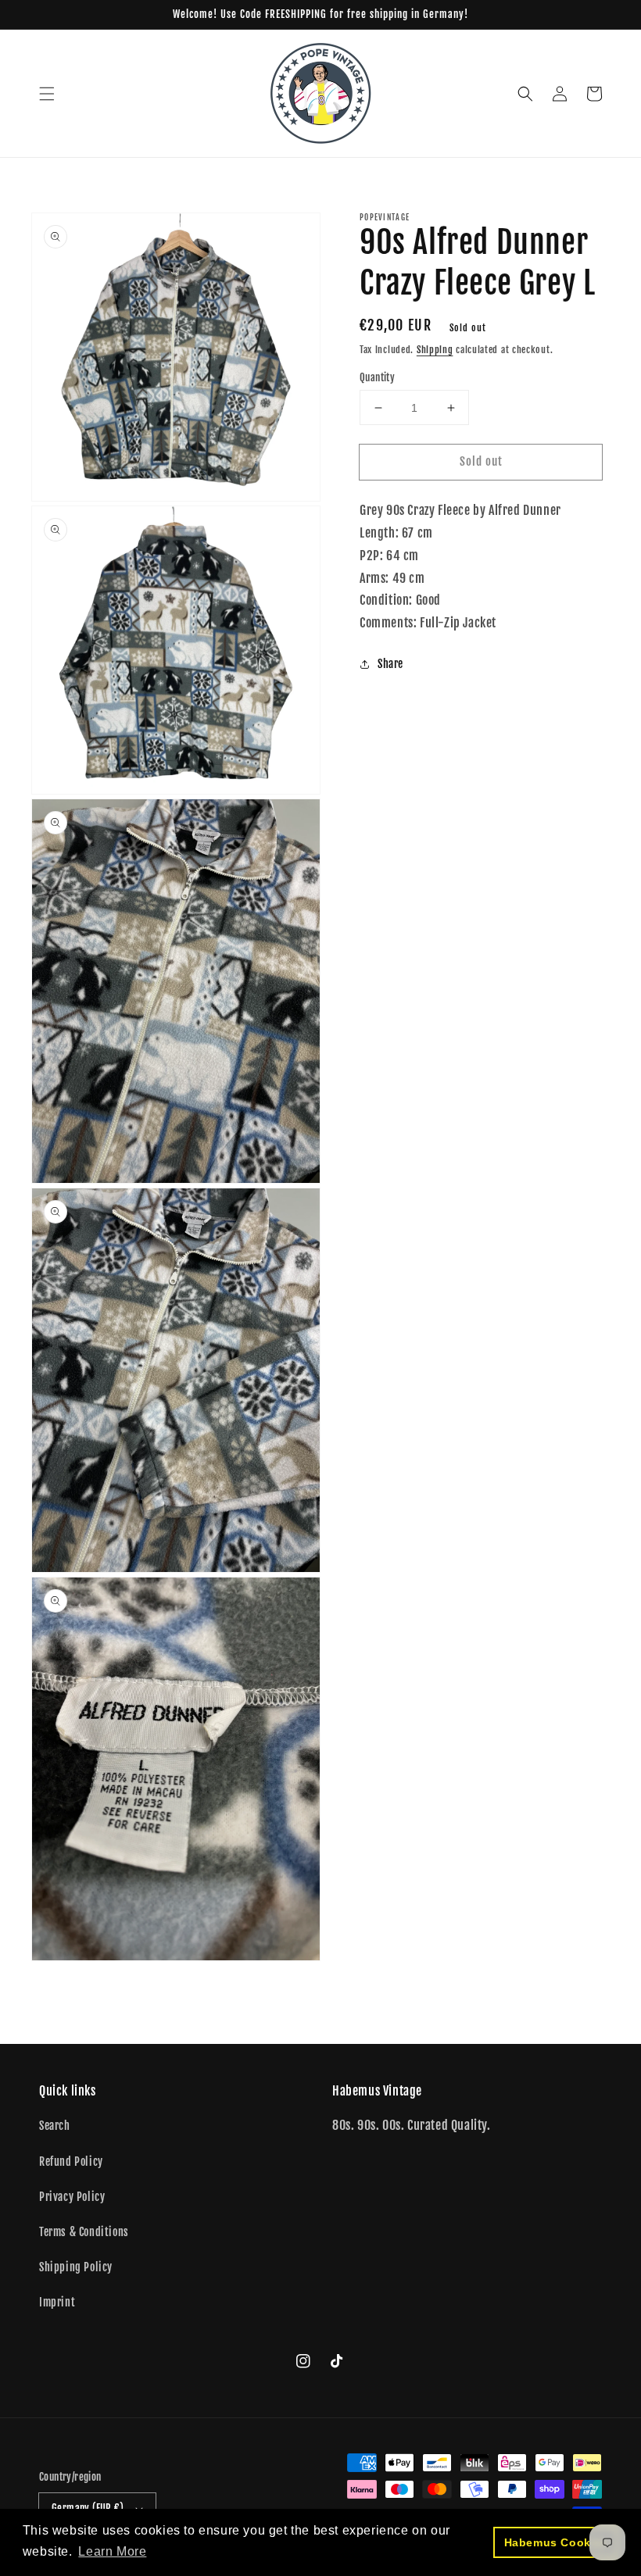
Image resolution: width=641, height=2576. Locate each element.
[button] (47, 94)
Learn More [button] (112, 2551)
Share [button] (390, 664)
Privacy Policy (72, 2197)
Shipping (435, 350)
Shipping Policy (76, 2267)
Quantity (377, 377)
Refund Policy (71, 2162)
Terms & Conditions (84, 2232)
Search (55, 2126)
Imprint (57, 2302)
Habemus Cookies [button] (556, 2542)
